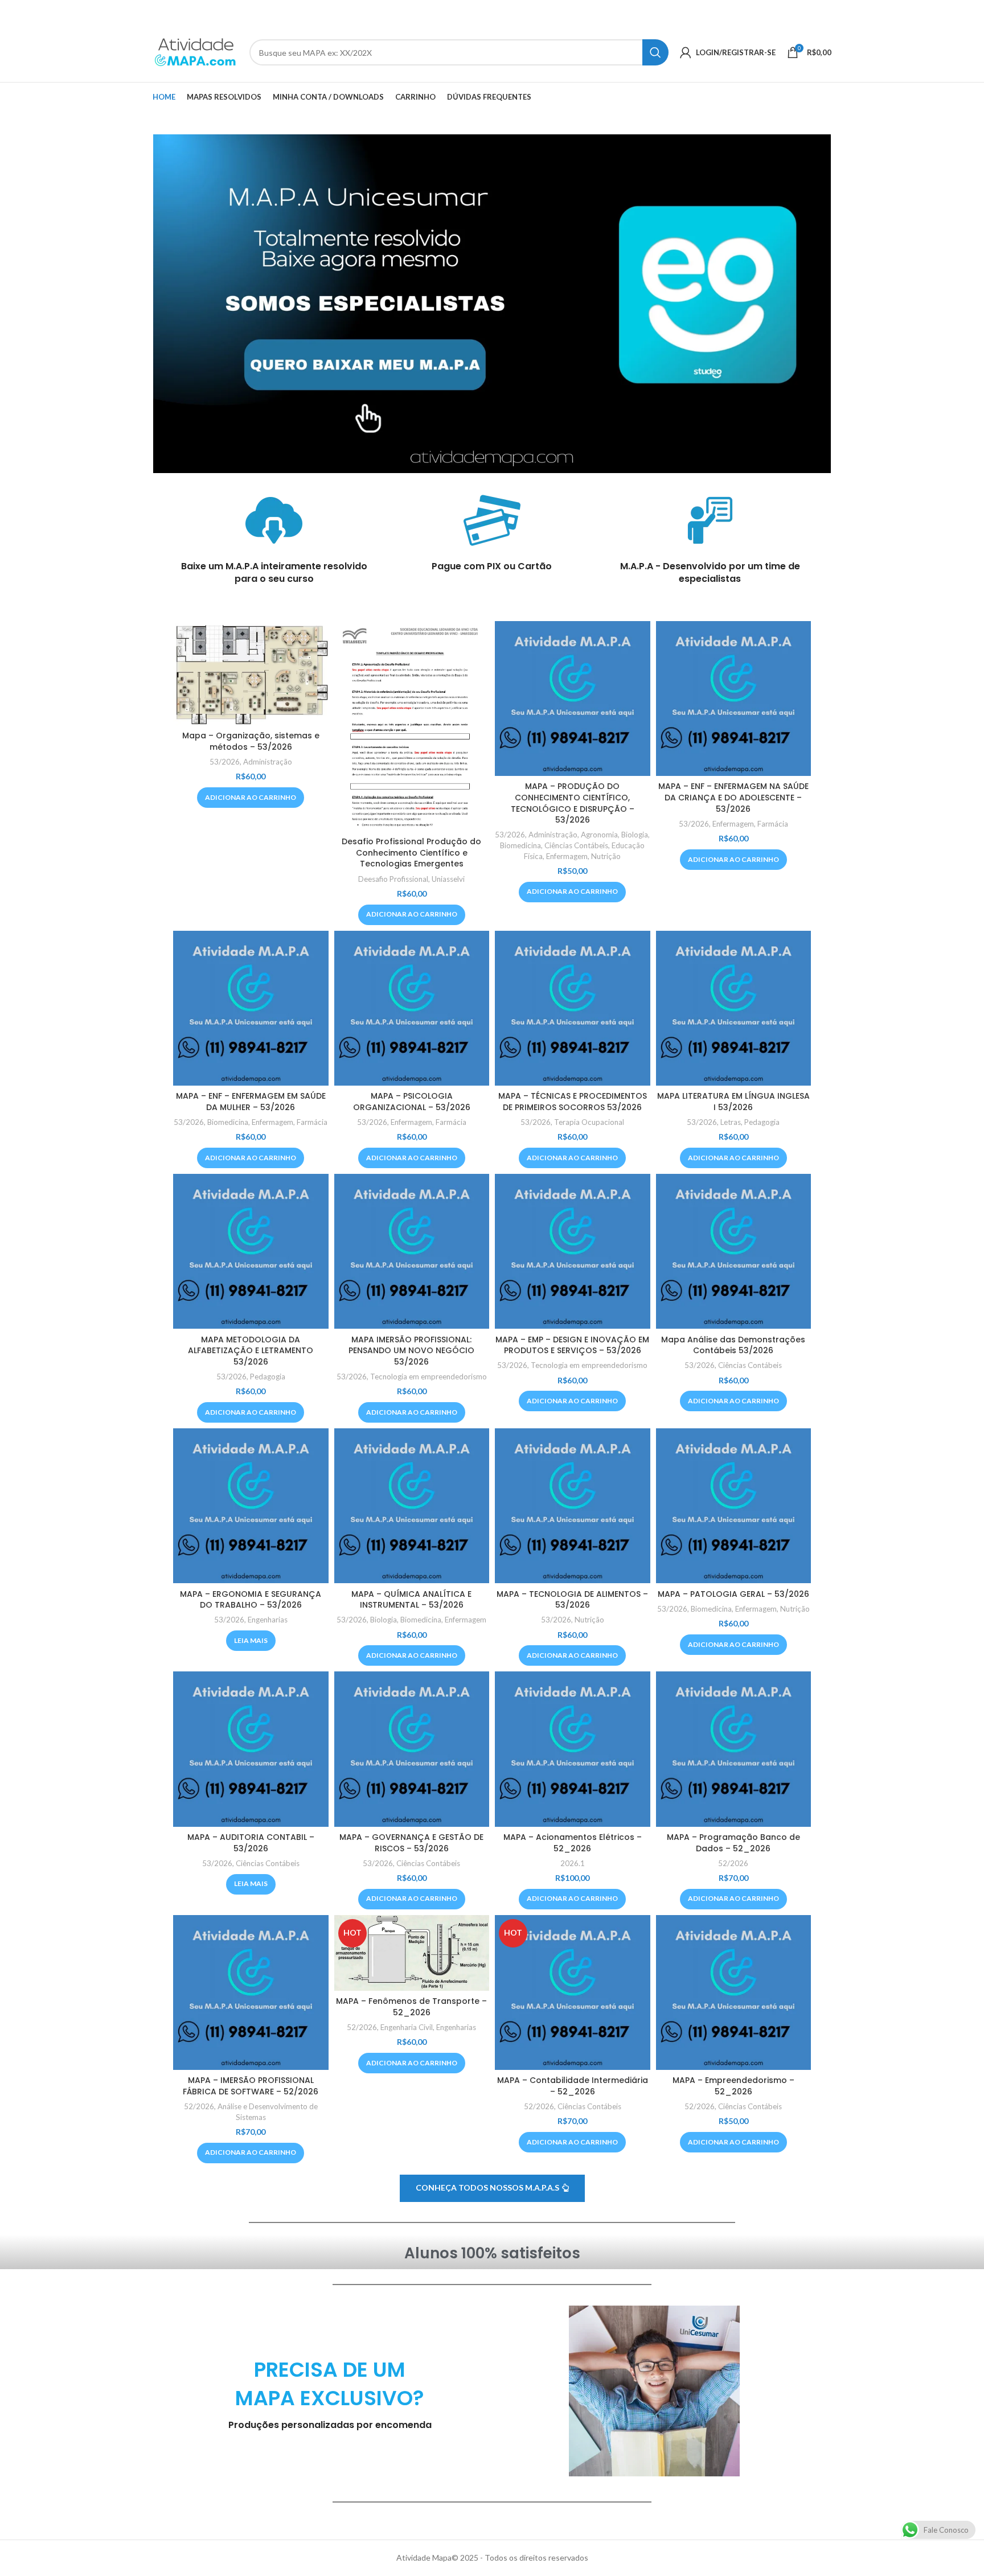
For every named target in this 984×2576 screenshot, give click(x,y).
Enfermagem (567, 856)
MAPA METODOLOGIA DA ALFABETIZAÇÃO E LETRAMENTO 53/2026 (251, 1351)
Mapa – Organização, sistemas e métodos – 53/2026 (251, 741)
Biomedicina (520, 845)
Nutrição (606, 856)
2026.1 (573, 1863)
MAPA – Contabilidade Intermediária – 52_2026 (573, 2086)
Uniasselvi (448, 879)
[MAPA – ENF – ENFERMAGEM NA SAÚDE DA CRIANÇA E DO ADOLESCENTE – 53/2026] (734, 699)
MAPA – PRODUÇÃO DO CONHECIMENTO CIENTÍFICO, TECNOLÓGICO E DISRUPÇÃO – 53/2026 (573, 803)
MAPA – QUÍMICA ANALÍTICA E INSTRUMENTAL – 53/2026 (411, 1600)
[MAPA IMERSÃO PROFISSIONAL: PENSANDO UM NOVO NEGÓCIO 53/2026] (412, 1252)
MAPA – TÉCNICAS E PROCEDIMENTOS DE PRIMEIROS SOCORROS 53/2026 (573, 1102)
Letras (731, 1122)
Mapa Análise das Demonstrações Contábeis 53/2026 (733, 1345)
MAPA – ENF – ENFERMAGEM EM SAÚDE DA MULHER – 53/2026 (251, 1102)
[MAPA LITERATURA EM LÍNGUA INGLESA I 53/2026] (734, 1008)
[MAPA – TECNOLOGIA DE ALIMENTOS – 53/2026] (573, 1506)
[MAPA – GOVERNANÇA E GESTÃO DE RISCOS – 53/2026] (412, 1749)
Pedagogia (762, 1122)
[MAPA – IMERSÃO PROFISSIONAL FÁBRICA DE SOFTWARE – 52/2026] (251, 1993)
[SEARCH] (655, 52)
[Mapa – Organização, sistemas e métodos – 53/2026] (251, 673)
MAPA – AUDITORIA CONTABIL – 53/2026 (251, 1843)
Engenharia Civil (407, 2027)
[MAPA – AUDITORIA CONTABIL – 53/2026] (251, 1749)
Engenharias (268, 1620)
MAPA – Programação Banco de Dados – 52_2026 (733, 1843)
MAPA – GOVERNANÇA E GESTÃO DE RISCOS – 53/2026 (411, 1843)
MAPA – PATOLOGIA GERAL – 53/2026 (733, 1594)
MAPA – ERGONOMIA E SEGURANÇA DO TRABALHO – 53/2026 (251, 1600)
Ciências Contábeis (576, 845)
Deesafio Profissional (393, 879)
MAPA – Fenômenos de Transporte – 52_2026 (411, 2007)
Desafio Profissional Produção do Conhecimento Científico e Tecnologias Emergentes (411, 852)
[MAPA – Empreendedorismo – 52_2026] (734, 1993)
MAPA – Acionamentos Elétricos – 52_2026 (573, 1843)
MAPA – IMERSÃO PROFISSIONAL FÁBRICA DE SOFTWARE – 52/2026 (251, 2086)
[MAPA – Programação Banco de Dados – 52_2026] (734, 1749)
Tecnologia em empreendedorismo (429, 1377)
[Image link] (492, 303)
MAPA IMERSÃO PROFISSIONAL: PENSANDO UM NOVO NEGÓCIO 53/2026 (411, 1351)
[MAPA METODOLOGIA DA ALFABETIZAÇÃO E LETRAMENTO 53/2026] (251, 1252)
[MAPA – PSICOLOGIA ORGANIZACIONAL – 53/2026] (412, 1008)
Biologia (635, 835)
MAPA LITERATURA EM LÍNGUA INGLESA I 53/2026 (733, 1102)
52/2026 (733, 1863)
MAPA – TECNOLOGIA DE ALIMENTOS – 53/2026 (572, 1600)
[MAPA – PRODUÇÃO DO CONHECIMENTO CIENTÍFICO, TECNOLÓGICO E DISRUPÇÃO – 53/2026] (573, 699)
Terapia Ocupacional (589, 1122)
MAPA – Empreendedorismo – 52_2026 (733, 2086)
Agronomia (599, 835)
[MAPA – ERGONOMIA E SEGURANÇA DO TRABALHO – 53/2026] (251, 1506)
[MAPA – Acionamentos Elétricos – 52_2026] (573, 1749)
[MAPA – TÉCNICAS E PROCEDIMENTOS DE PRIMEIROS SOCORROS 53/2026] (573, 1008)
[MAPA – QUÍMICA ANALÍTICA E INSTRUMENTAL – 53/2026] (412, 1506)
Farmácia (773, 824)
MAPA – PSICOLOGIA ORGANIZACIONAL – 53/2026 (412, 1102)
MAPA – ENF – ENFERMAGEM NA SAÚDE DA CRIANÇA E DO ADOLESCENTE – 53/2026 (733, 797)
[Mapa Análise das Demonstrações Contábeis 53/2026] (734, 1252)
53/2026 (225, 762)
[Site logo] (195, 52)
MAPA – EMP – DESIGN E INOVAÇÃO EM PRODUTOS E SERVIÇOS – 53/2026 (572, 1345)
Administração (268, 762)
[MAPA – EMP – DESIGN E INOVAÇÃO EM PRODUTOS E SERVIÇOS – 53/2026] (573, 1252)
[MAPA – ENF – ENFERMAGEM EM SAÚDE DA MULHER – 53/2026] (251, 1008)
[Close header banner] (970, 11)
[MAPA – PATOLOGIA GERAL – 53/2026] (734, 1506)
